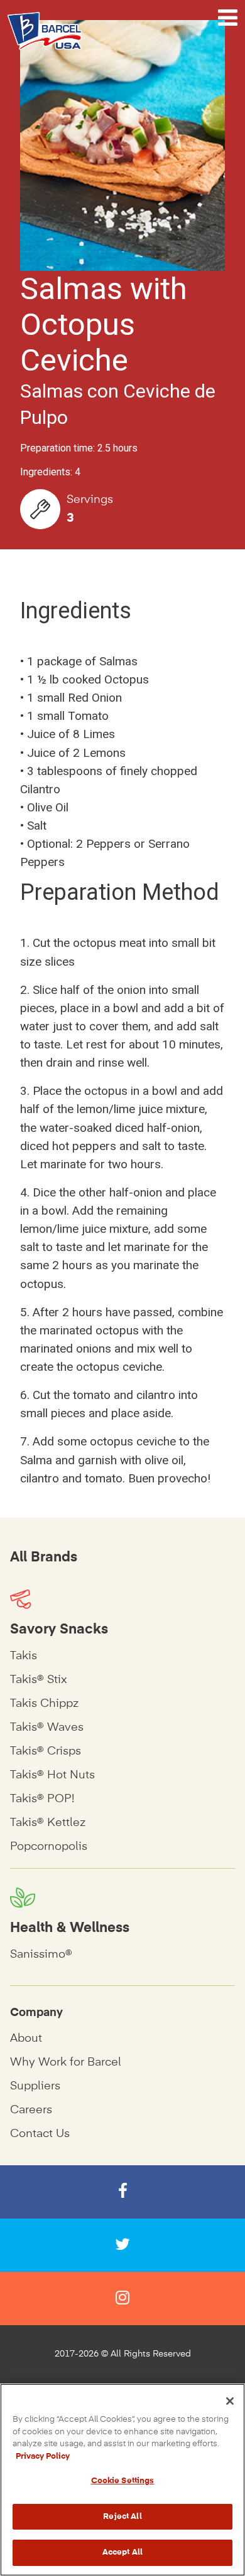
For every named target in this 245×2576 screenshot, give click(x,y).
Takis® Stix (39, 1680)
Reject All (122, 2517)
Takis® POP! (42, 1799)
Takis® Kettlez (48, 1823)
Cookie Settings (123, 2481)
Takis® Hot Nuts (52, 1775)
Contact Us (40, 2134)
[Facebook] (122, 2192)
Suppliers (35, 2086)
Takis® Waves (47, 1728)
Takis (24, 1656)
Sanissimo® (41, 1955)
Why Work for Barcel (66, 2062)
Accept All (122, 2552)
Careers (31, 2110)
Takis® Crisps (46, 1751)
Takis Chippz (44, 1704)
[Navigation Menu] (228, 18)
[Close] (230, 2401)
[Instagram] (122, 2299)
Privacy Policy (43, 2457)
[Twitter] (122, 2245)
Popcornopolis (49, 1847)
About (26, 2039)
